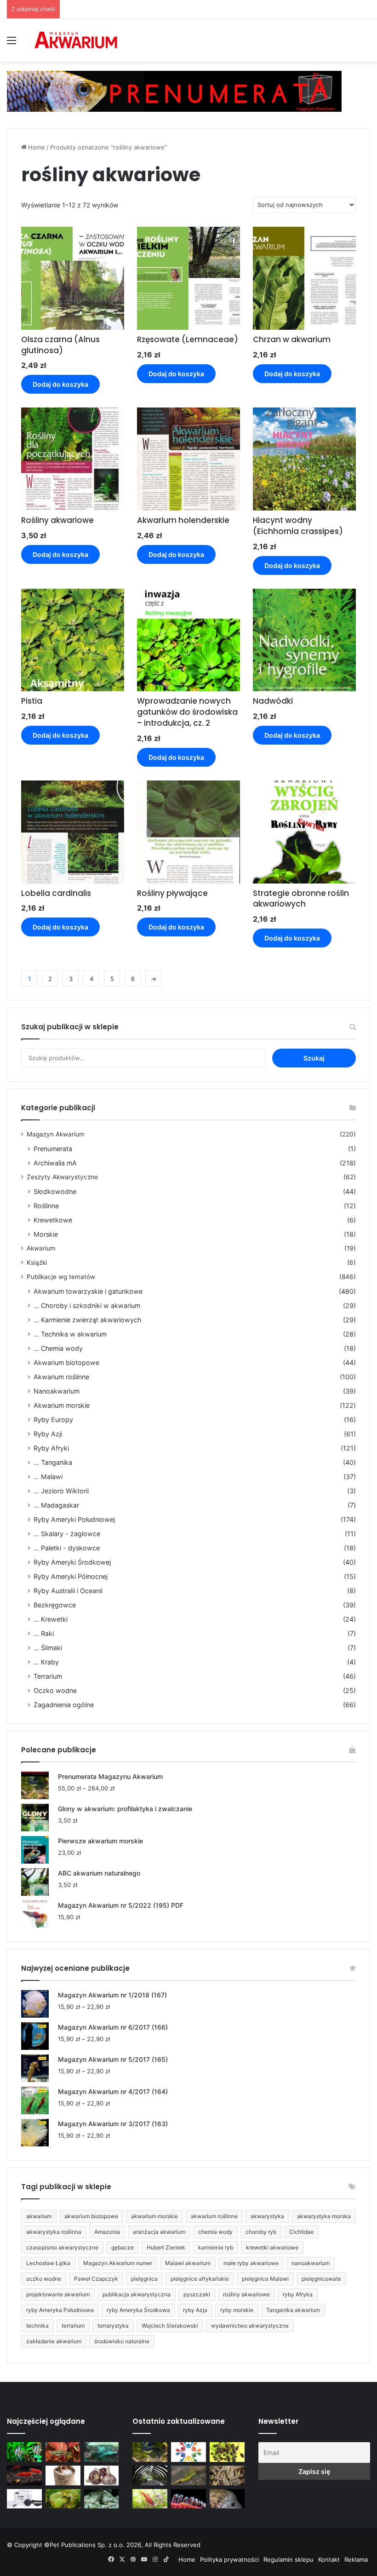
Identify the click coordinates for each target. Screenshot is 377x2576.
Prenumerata (53, 1149)
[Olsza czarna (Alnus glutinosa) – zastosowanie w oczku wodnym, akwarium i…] (227, 2452)
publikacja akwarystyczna (137, 2294)
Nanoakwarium (57, 1391)
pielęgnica (144, 2279)
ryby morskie (237, 2310)
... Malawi (48, 1477)
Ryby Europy (53, 1420)
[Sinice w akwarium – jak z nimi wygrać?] (102, 2452)
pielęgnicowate (321, 2279)
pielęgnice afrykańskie (200, 2279)
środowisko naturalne (122, 2341)
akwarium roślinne (214, 2216)
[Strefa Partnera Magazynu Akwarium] (188, 2452)
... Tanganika (53, 1462)
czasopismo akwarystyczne (62, 2247)
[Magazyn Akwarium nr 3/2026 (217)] (188, 2499)
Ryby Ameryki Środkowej (72, 1562)
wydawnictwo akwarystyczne (250, 2326)
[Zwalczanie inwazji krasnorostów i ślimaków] (102, 2499)
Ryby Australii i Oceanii (68, 1591)
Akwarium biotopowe (66, 1363)
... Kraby (46, 1662)
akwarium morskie (154, 2216)
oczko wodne (44, 2279)
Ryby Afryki (51, 1448)
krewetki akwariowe (272, 2247)
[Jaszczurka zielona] (188, 2476)
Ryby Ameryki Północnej (71, 1576)
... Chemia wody (58, 1348)
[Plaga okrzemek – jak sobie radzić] (63, 2452)
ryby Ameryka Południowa (60, 2310)
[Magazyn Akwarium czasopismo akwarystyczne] (76, 40)
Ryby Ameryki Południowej (74, 1519)
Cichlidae (301, 2232)
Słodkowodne (55, 1191)
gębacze (123, 2247)
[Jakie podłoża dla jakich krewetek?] (24, 2476)
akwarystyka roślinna (54, 2232)
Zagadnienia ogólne (64, 1705)
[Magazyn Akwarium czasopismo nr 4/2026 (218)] (150, 2452)
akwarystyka (267, 2216)
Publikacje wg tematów (61, 1277)
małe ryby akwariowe (251, 2263)
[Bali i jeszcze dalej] (150, 2476)
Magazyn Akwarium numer (118, 2263)
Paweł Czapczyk (96, 2279)
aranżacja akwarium (159, 2232)
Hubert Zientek (166, 2247)
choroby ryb (261, 2232)
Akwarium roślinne (61, 1377)
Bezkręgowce (55, 1605)
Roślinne (46, 1206)
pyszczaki (197, 2294)
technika (37, 2326)
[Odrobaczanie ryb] (102, 2476)
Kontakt (329, 2559)
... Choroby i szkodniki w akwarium (87, 1305)
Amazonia (107, 2232)
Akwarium (41, 1248)
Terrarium (48, 1676)
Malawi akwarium (188, 2263)
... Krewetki (51, 1619)
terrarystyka (113, 2326)
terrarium (73, 2326)
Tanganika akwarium (293, 2310)
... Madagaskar (56, 1505)
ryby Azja (195, 2310)
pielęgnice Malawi (265, 2279)
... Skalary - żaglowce (67, 1534)
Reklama (356, 2559)
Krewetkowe (53, 1220)
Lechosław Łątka (48, 2263)
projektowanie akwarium (58, 2294)
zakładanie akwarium (54, 2341)
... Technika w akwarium (70, 1334)
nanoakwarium (311, 2263)
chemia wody (215, 2232)
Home (37, 147)
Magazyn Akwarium (56, 1134)
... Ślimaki (48, 1648)
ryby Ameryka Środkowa (138, 2310)
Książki (37, 1262)
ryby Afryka (298, 2294)
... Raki (44, 1633)
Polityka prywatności (229, 2559)
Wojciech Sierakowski (170, 2326)
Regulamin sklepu (288, 2559)
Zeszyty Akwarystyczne (62, 1177)
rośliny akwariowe (246, 2294)
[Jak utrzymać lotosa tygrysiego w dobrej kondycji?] (63, 2499)
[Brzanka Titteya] (150, 2499)
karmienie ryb (216, 2247)
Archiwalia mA (55, 1163)
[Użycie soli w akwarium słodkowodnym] (63, 2476)
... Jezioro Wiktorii (61, 1491)
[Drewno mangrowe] (227, 2476)
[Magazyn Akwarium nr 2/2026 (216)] (227, 2499)
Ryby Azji (48, 1434)
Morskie (46, 1234)
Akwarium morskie (62, 1405)
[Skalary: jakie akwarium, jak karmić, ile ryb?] (24, 2452)
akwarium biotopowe (91, 2216)
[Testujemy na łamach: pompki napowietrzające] (24, 2499)
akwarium (39, 2216)
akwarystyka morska (324, 2216)
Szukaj (314, 1058)
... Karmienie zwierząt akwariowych (87, 1320)
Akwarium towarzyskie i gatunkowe (88, 1291)
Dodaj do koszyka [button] (60, 384)
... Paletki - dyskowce (67, 1548)
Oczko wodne (55, 1690)
